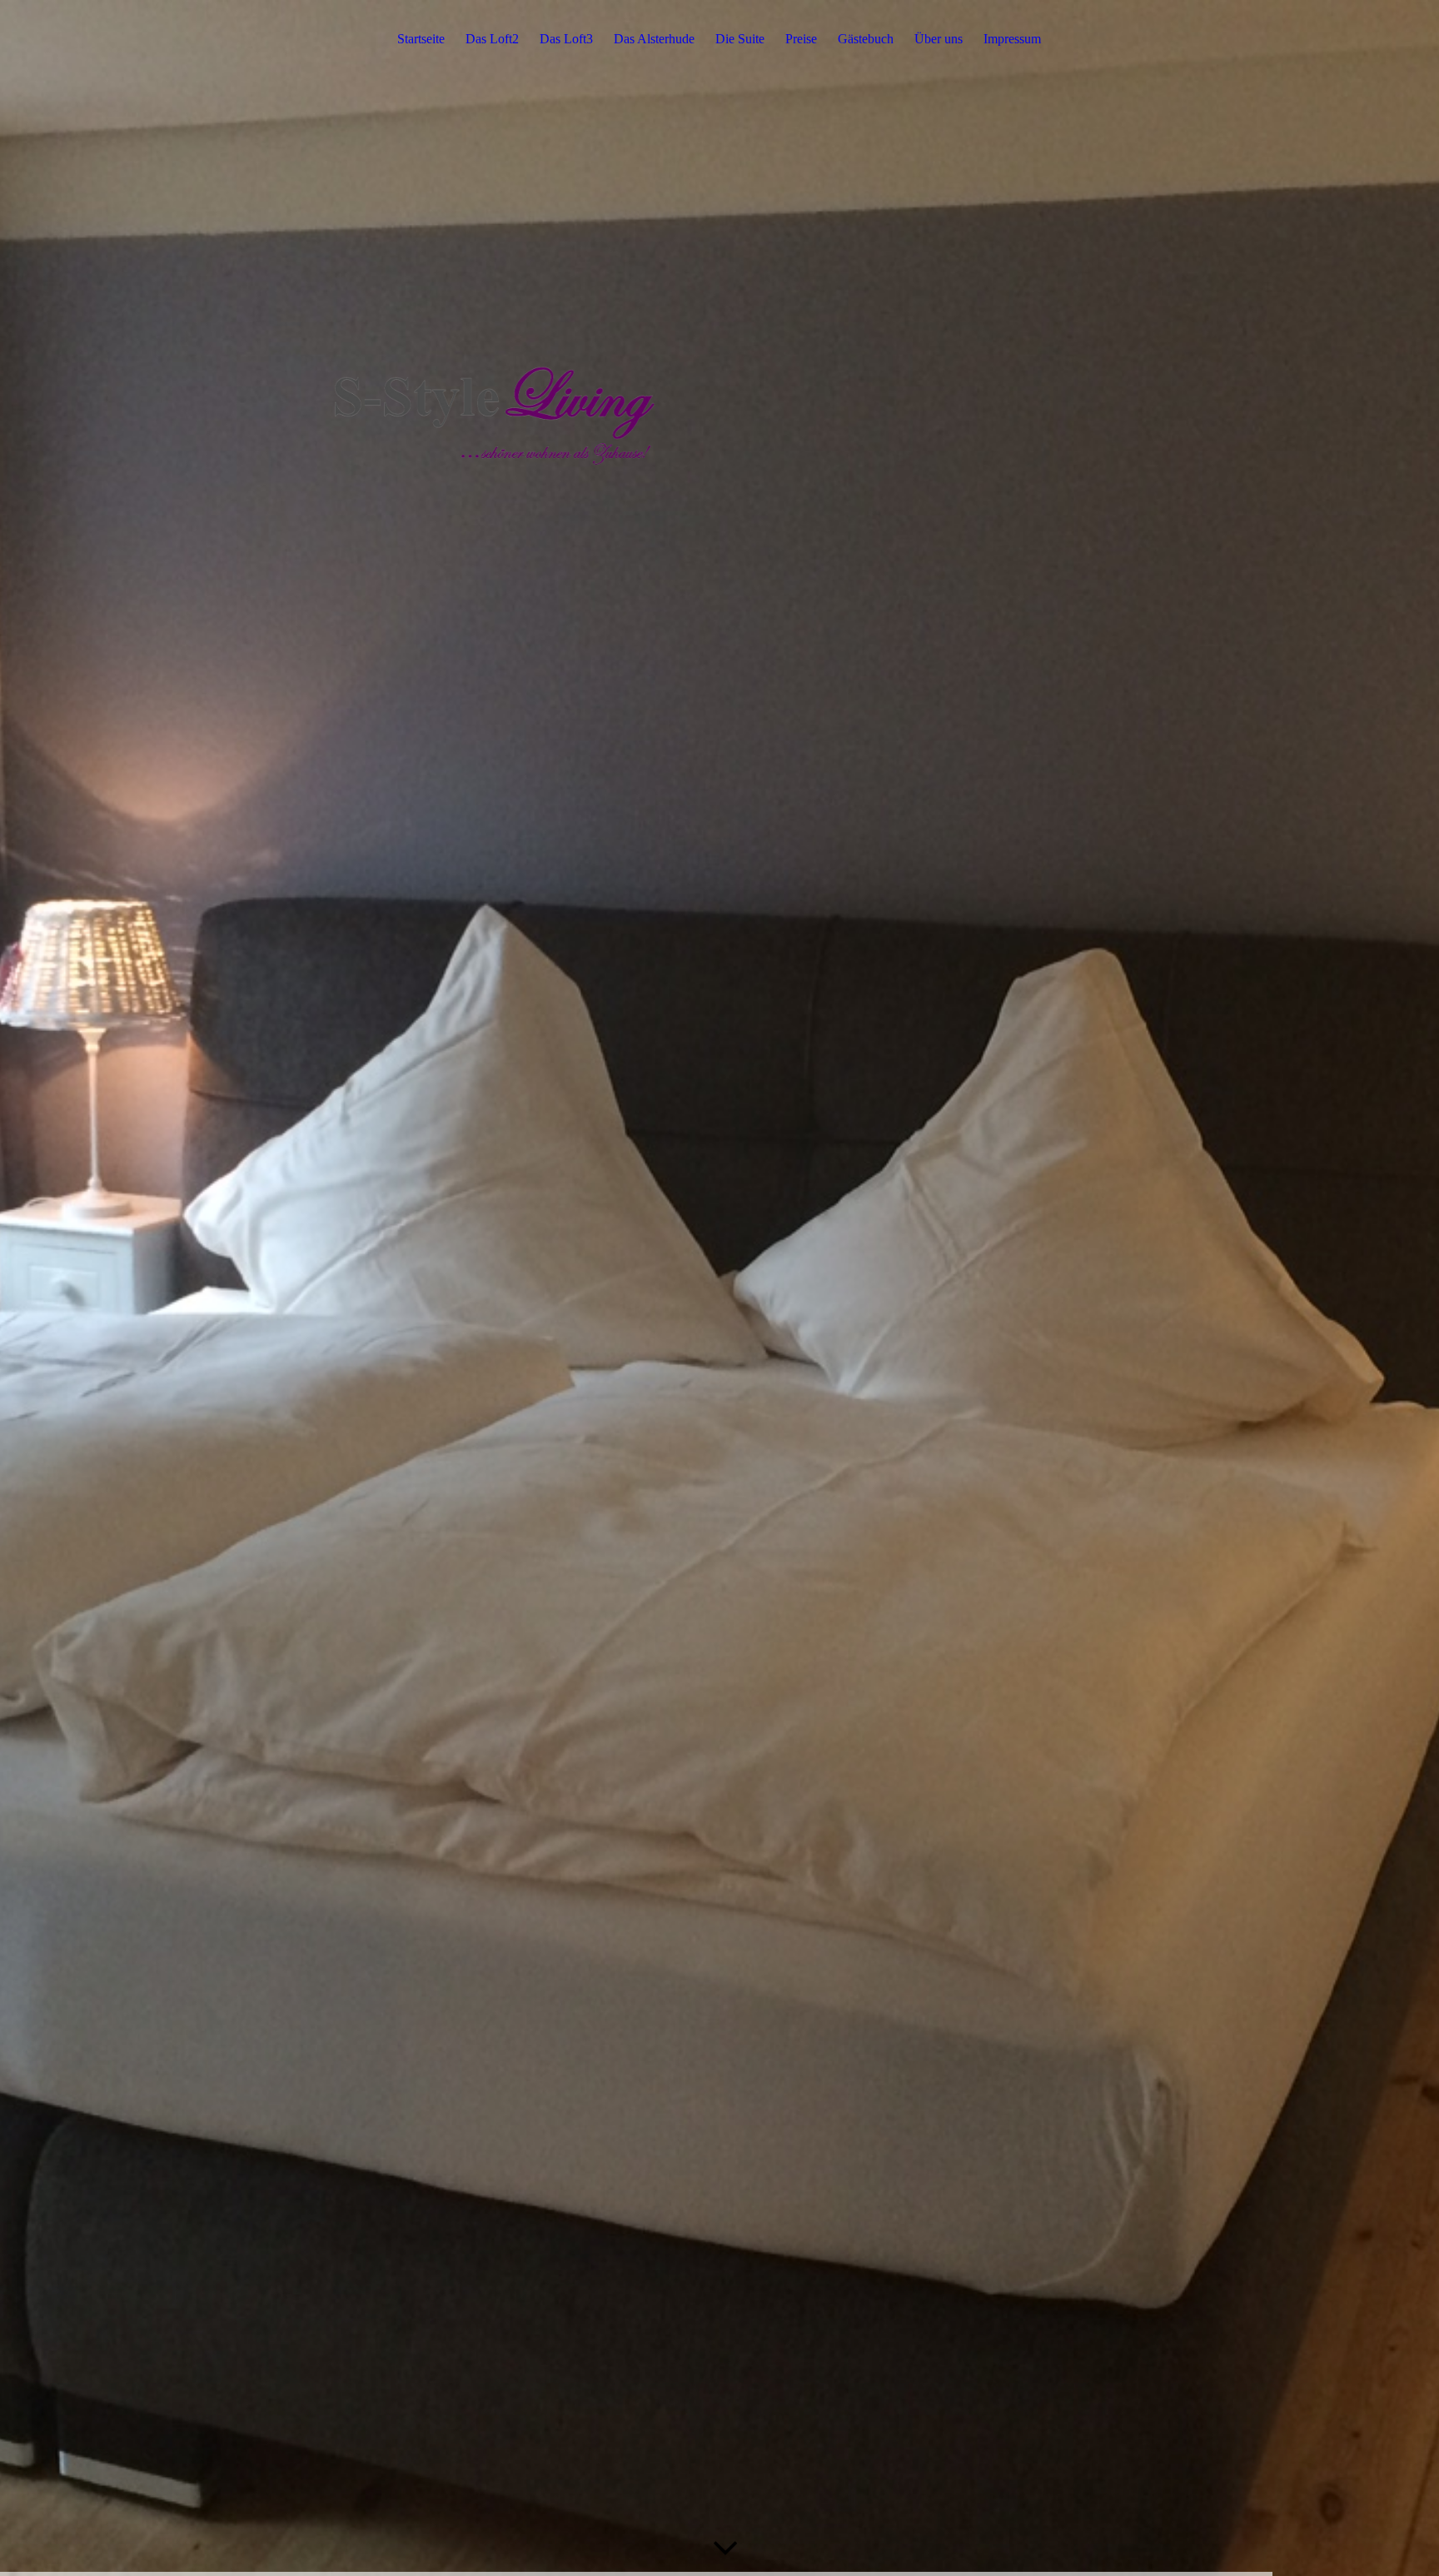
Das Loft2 (492, 39)
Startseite (421, 39)
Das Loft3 (566, 39)
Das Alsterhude (654, 39)
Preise (801, 39)
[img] (719, 1288)
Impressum (1012, 39)
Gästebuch (866, 39)
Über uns (939, 39)
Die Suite (740, 39)
